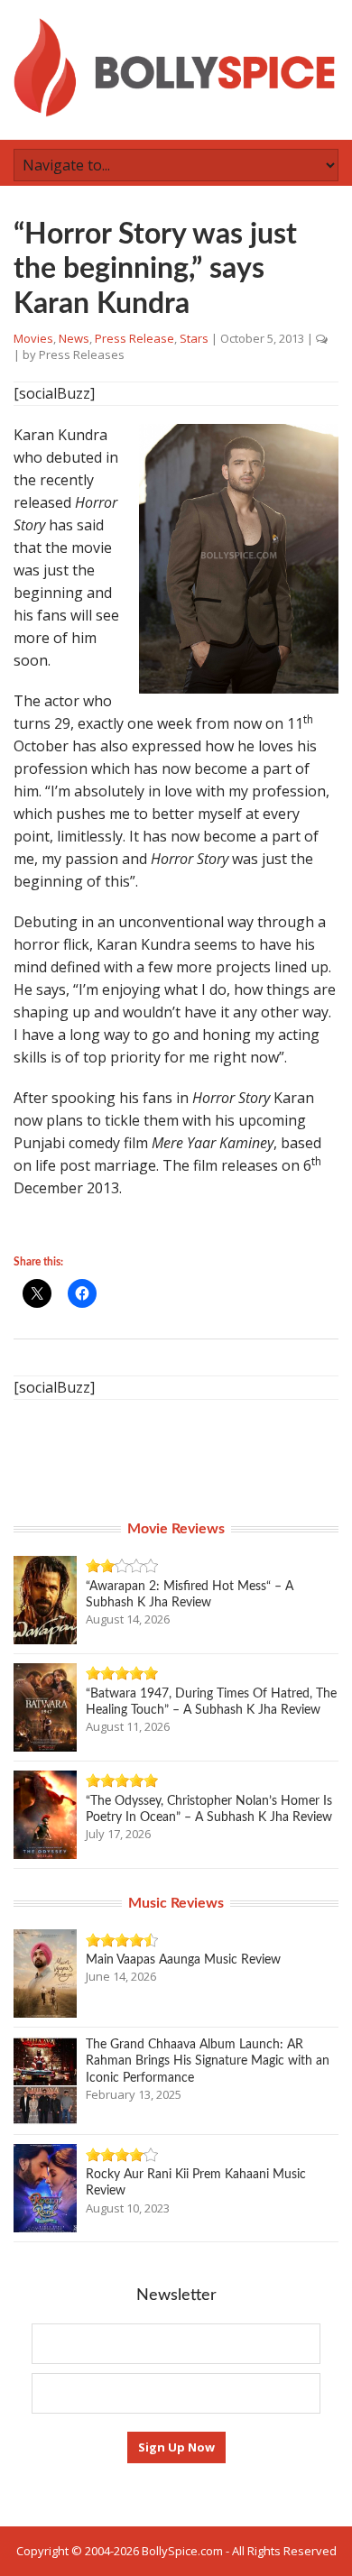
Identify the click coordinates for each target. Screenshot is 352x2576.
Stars (194, 338)
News (74, 338)
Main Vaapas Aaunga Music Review (183, 1960)
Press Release (134, 338)
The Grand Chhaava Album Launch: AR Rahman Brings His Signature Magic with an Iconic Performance (208, 2061)
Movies (33, 338)
